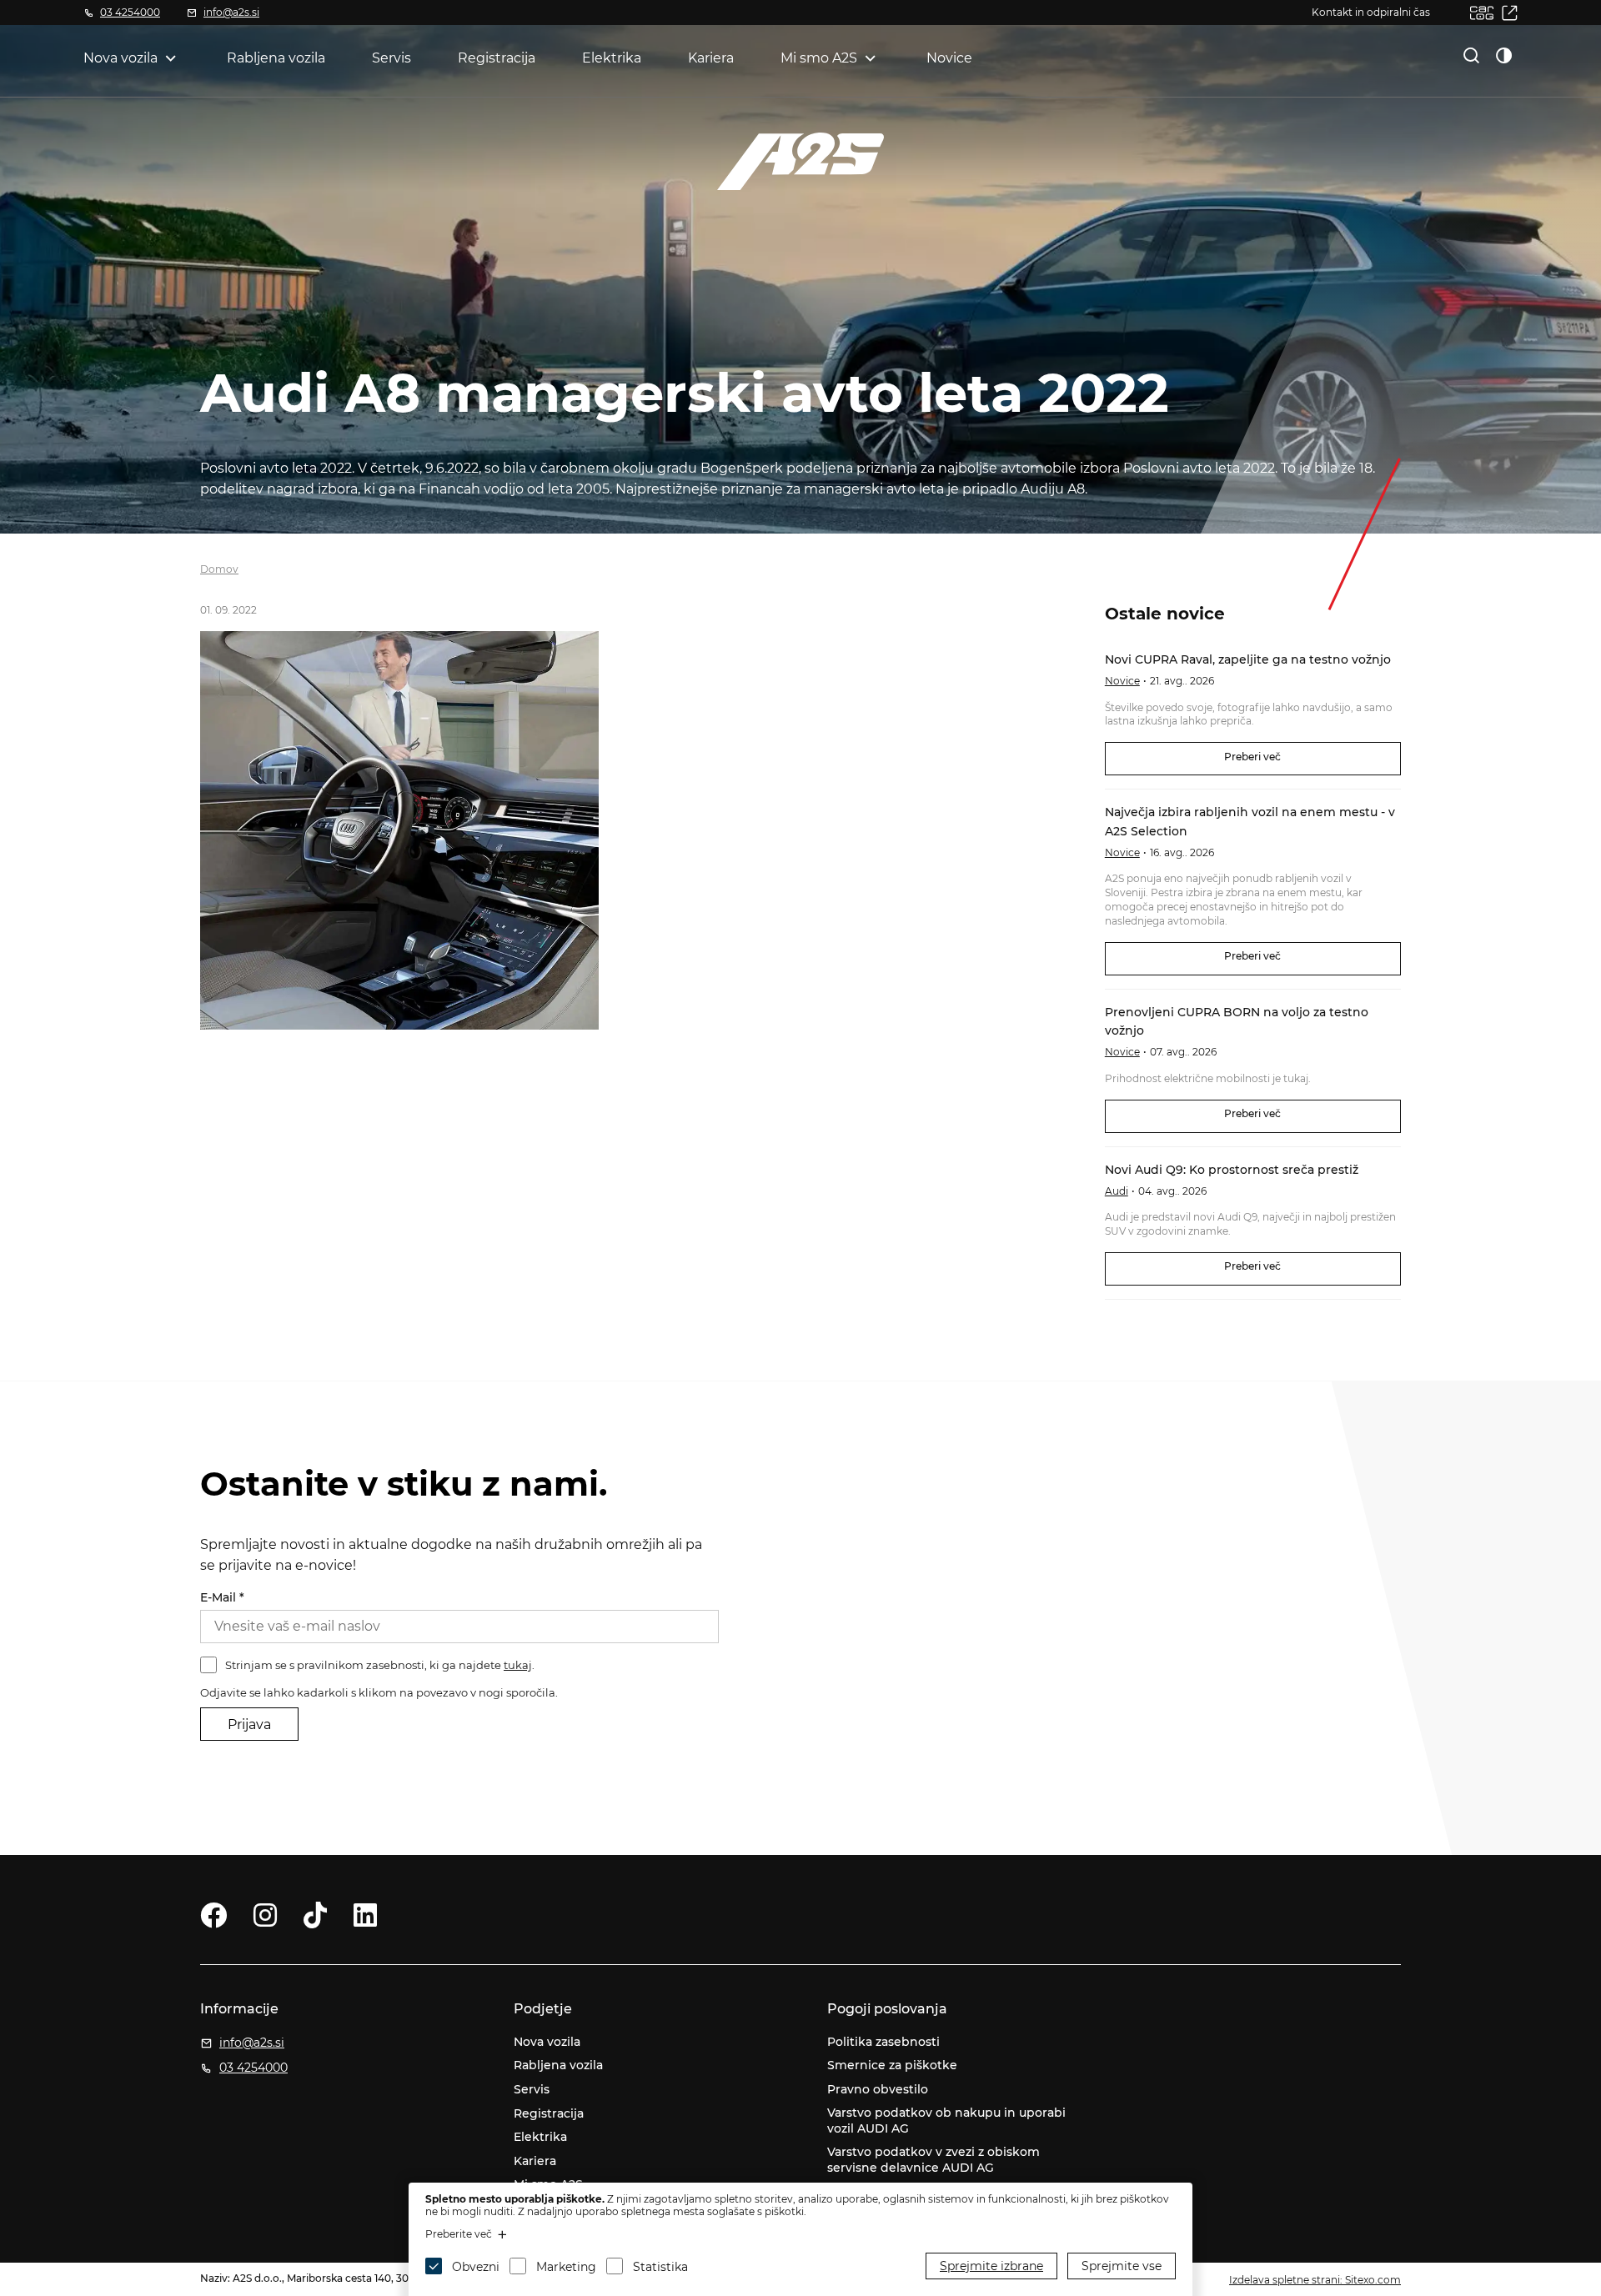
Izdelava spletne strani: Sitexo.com (1315, 2280)
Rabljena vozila (276, 58)
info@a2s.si (231, 12)
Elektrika (612, 58)
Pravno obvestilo (878, 2089)
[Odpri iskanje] (1472, 55)
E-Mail (222, 1597)
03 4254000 (130, 12)
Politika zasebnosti (883, 2042)
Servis (391, 58)
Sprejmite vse (1122, 2266)
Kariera (711, 58)
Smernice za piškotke (892, 2065)
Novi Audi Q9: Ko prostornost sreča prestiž (1232, 1170)
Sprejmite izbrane (991, 2266)
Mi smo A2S (819, 58)
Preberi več (1252, 757)
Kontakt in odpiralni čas (1371, 12)
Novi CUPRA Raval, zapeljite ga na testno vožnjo (1248, 659)
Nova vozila (120, 58)
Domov (219, 569)
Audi (1117, 1191)
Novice (949, 58)
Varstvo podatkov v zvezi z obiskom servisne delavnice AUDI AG (933, 2160)
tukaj (518, 1665)
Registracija (497, 58)
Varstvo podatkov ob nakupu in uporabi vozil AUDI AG (946, 2121)
